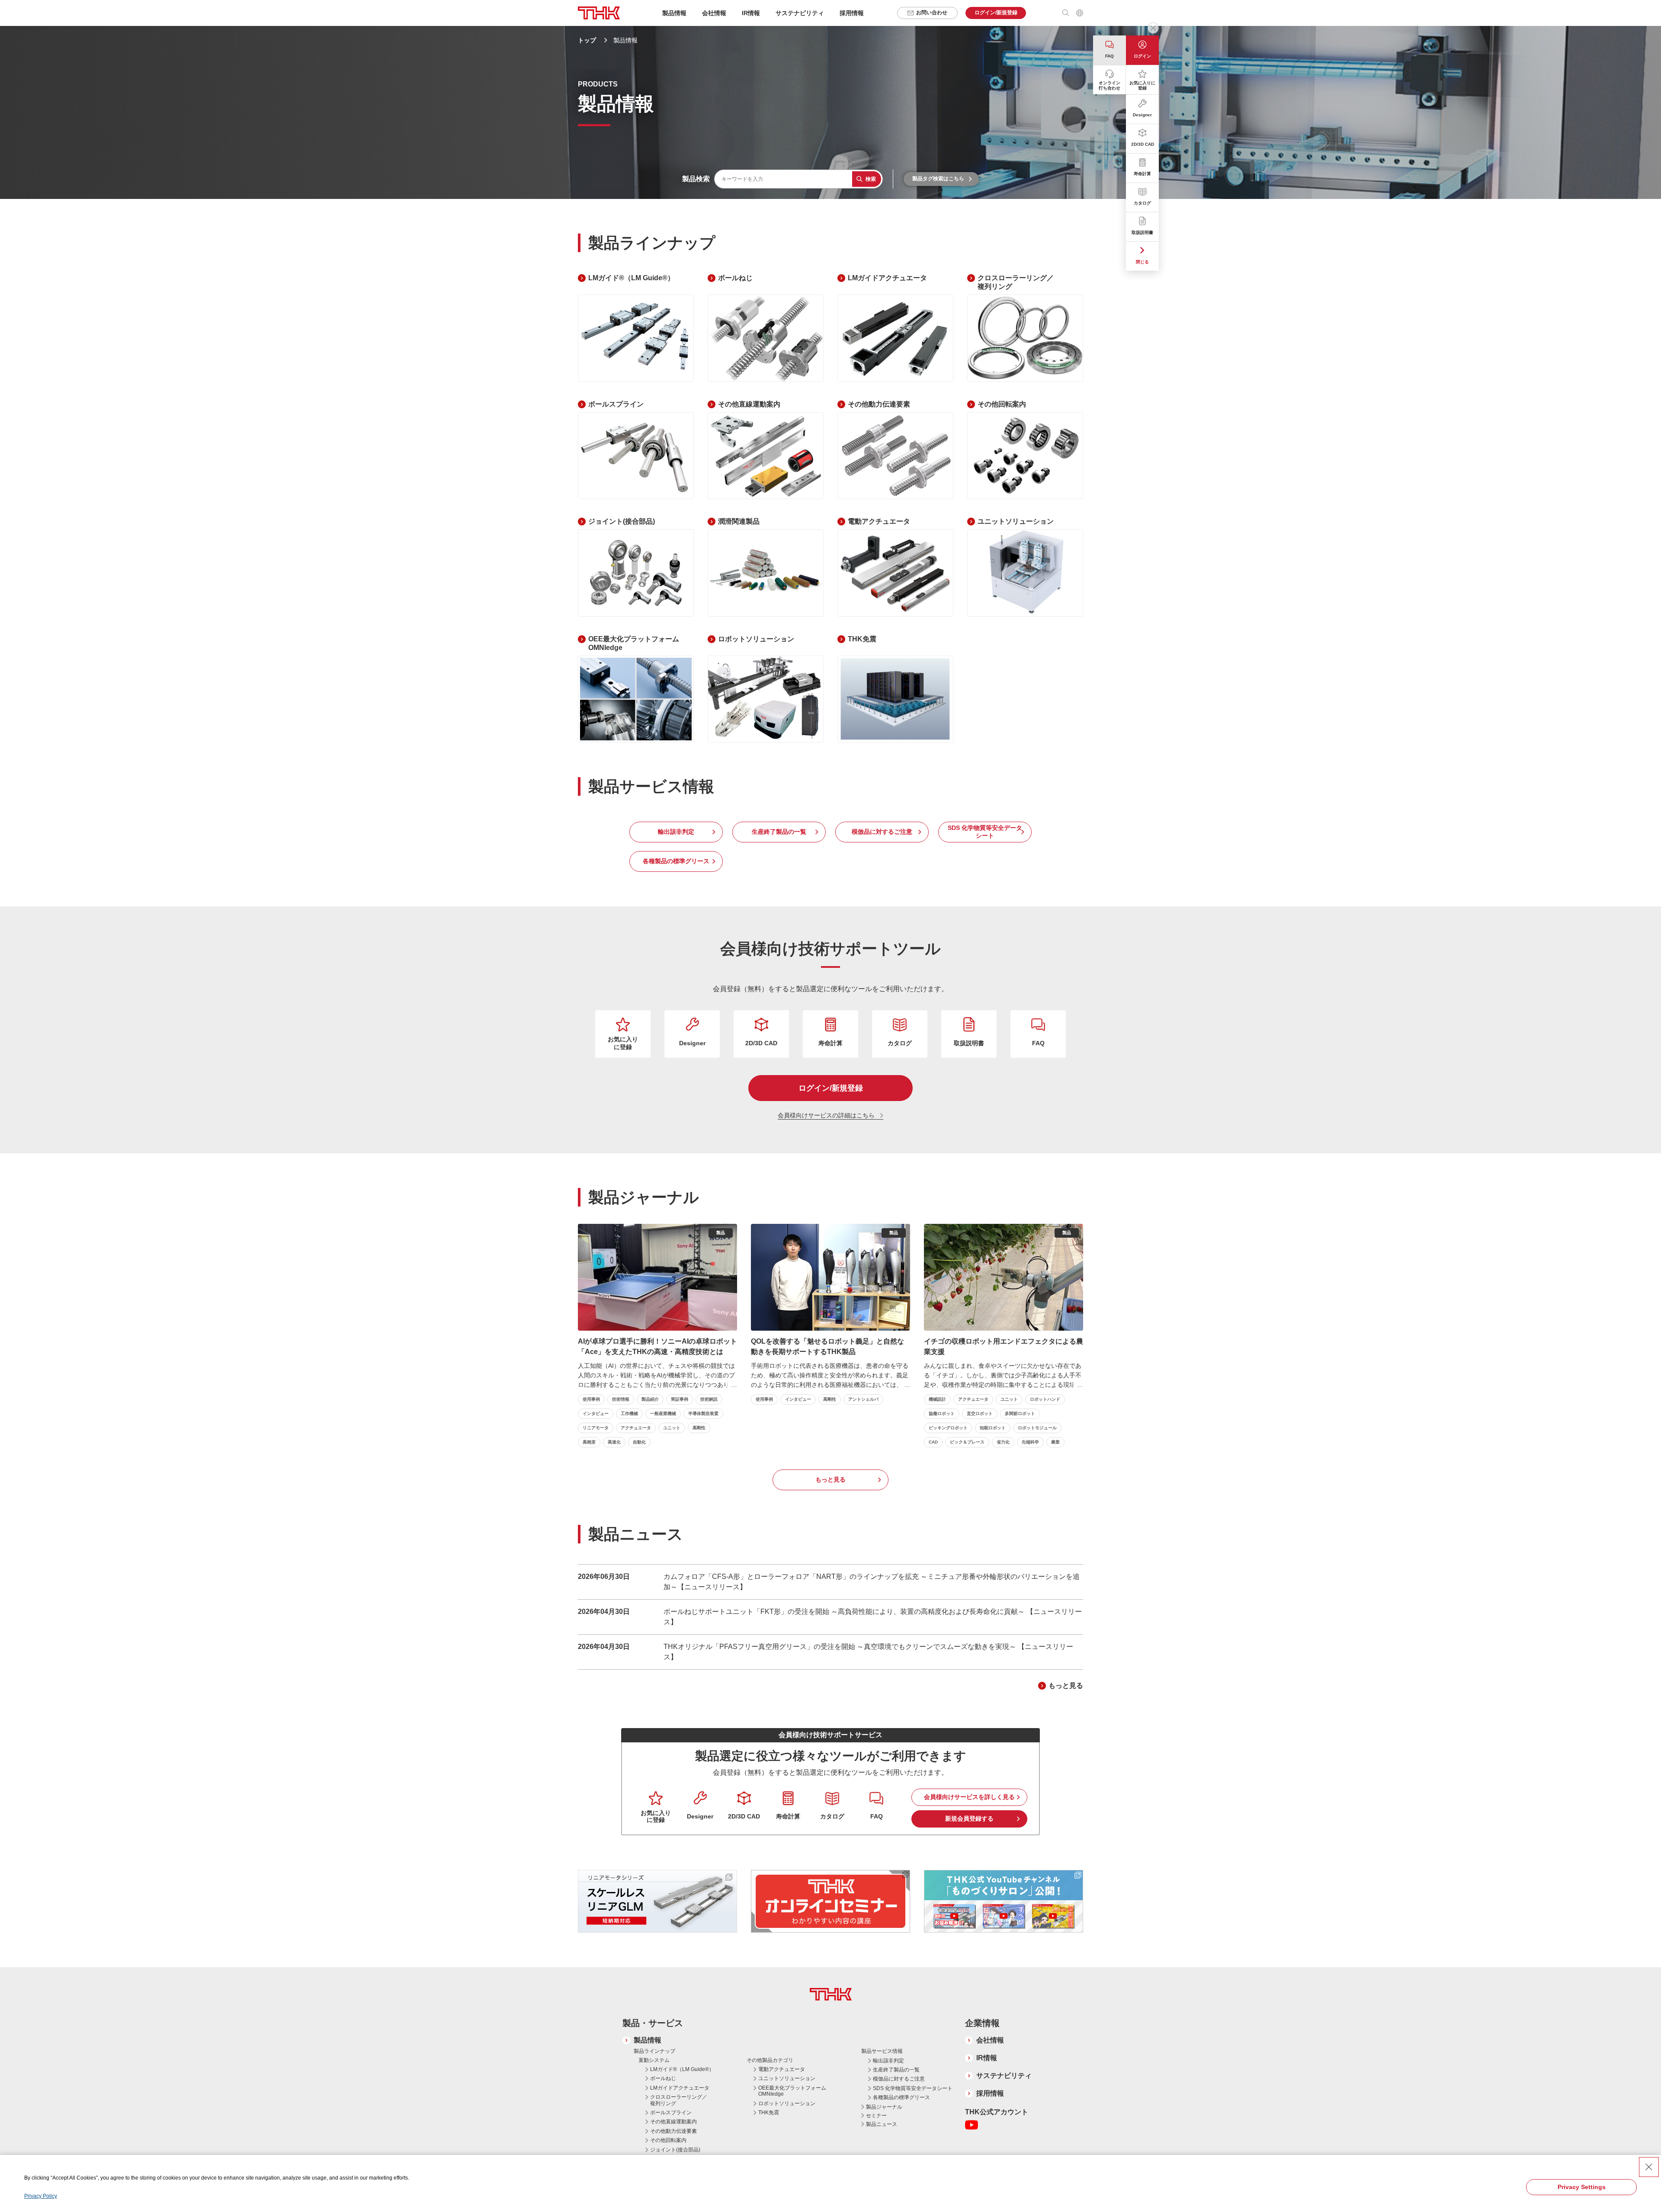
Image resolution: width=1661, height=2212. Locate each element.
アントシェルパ (863, 1399)
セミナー (876, 2116)
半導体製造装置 (703, 1413)
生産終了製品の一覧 (779, 832)
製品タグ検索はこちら (938, 179)
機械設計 (937, 1399)
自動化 (639, 1442)
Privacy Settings (1582, 2187)
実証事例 (680, 1399)
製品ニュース (882, 2124)
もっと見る (830, 1479)
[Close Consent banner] (1649, 2167)
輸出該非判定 (676, 832)
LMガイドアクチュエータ (680, 2088)
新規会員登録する (969, 1818)
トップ (587, 40)
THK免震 (769, 2113)
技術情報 (621, 1399)
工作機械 (629, 1413)
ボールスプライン (671, 2113)
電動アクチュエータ (782, 2069)
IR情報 (987, 2058)
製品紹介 (650, 1399)
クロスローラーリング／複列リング (679, 2100)
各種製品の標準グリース (676, 861)
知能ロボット (993, 1428)
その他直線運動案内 (673, 2122)
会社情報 (990, 2040)
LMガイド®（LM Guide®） (682, 2069)
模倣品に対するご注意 (882, 832)
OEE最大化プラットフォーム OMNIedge (792, 2091)
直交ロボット (980, 1413)
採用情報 (852, 13)
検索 (871, 179)
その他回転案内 (668, 2140)
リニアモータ (596, 1428)
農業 (1055, 1442)
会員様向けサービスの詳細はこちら (826, 1115)
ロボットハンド (1045, 1399)
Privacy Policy (41, 2196)
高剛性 (699, 1428)
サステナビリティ (1004, 2076)
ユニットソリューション (787, 2078)
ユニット (672, 1428)
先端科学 (1030, 1442)
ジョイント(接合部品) (675, 2150)
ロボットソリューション (787, 2103)
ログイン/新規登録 (831, 1088)
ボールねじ (663, 2078)
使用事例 (591, 1399)
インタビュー (596, 1413)
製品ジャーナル (884, 2107)
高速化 (614, 1442)
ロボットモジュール (1037, 1428)
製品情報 (648, 2040)
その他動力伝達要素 (673, 2131)
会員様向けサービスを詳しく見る (969, 1797)
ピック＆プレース (967, 1442)
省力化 (1003, 1442)
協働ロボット (942, 1413)
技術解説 (709, 1399)
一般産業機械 (663, 1413)
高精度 (589, 1442)
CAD (933, 1442)
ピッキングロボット (948, 1428)
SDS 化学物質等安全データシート (985, 832)
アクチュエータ (636, 1428)
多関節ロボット (1020, 1413)
